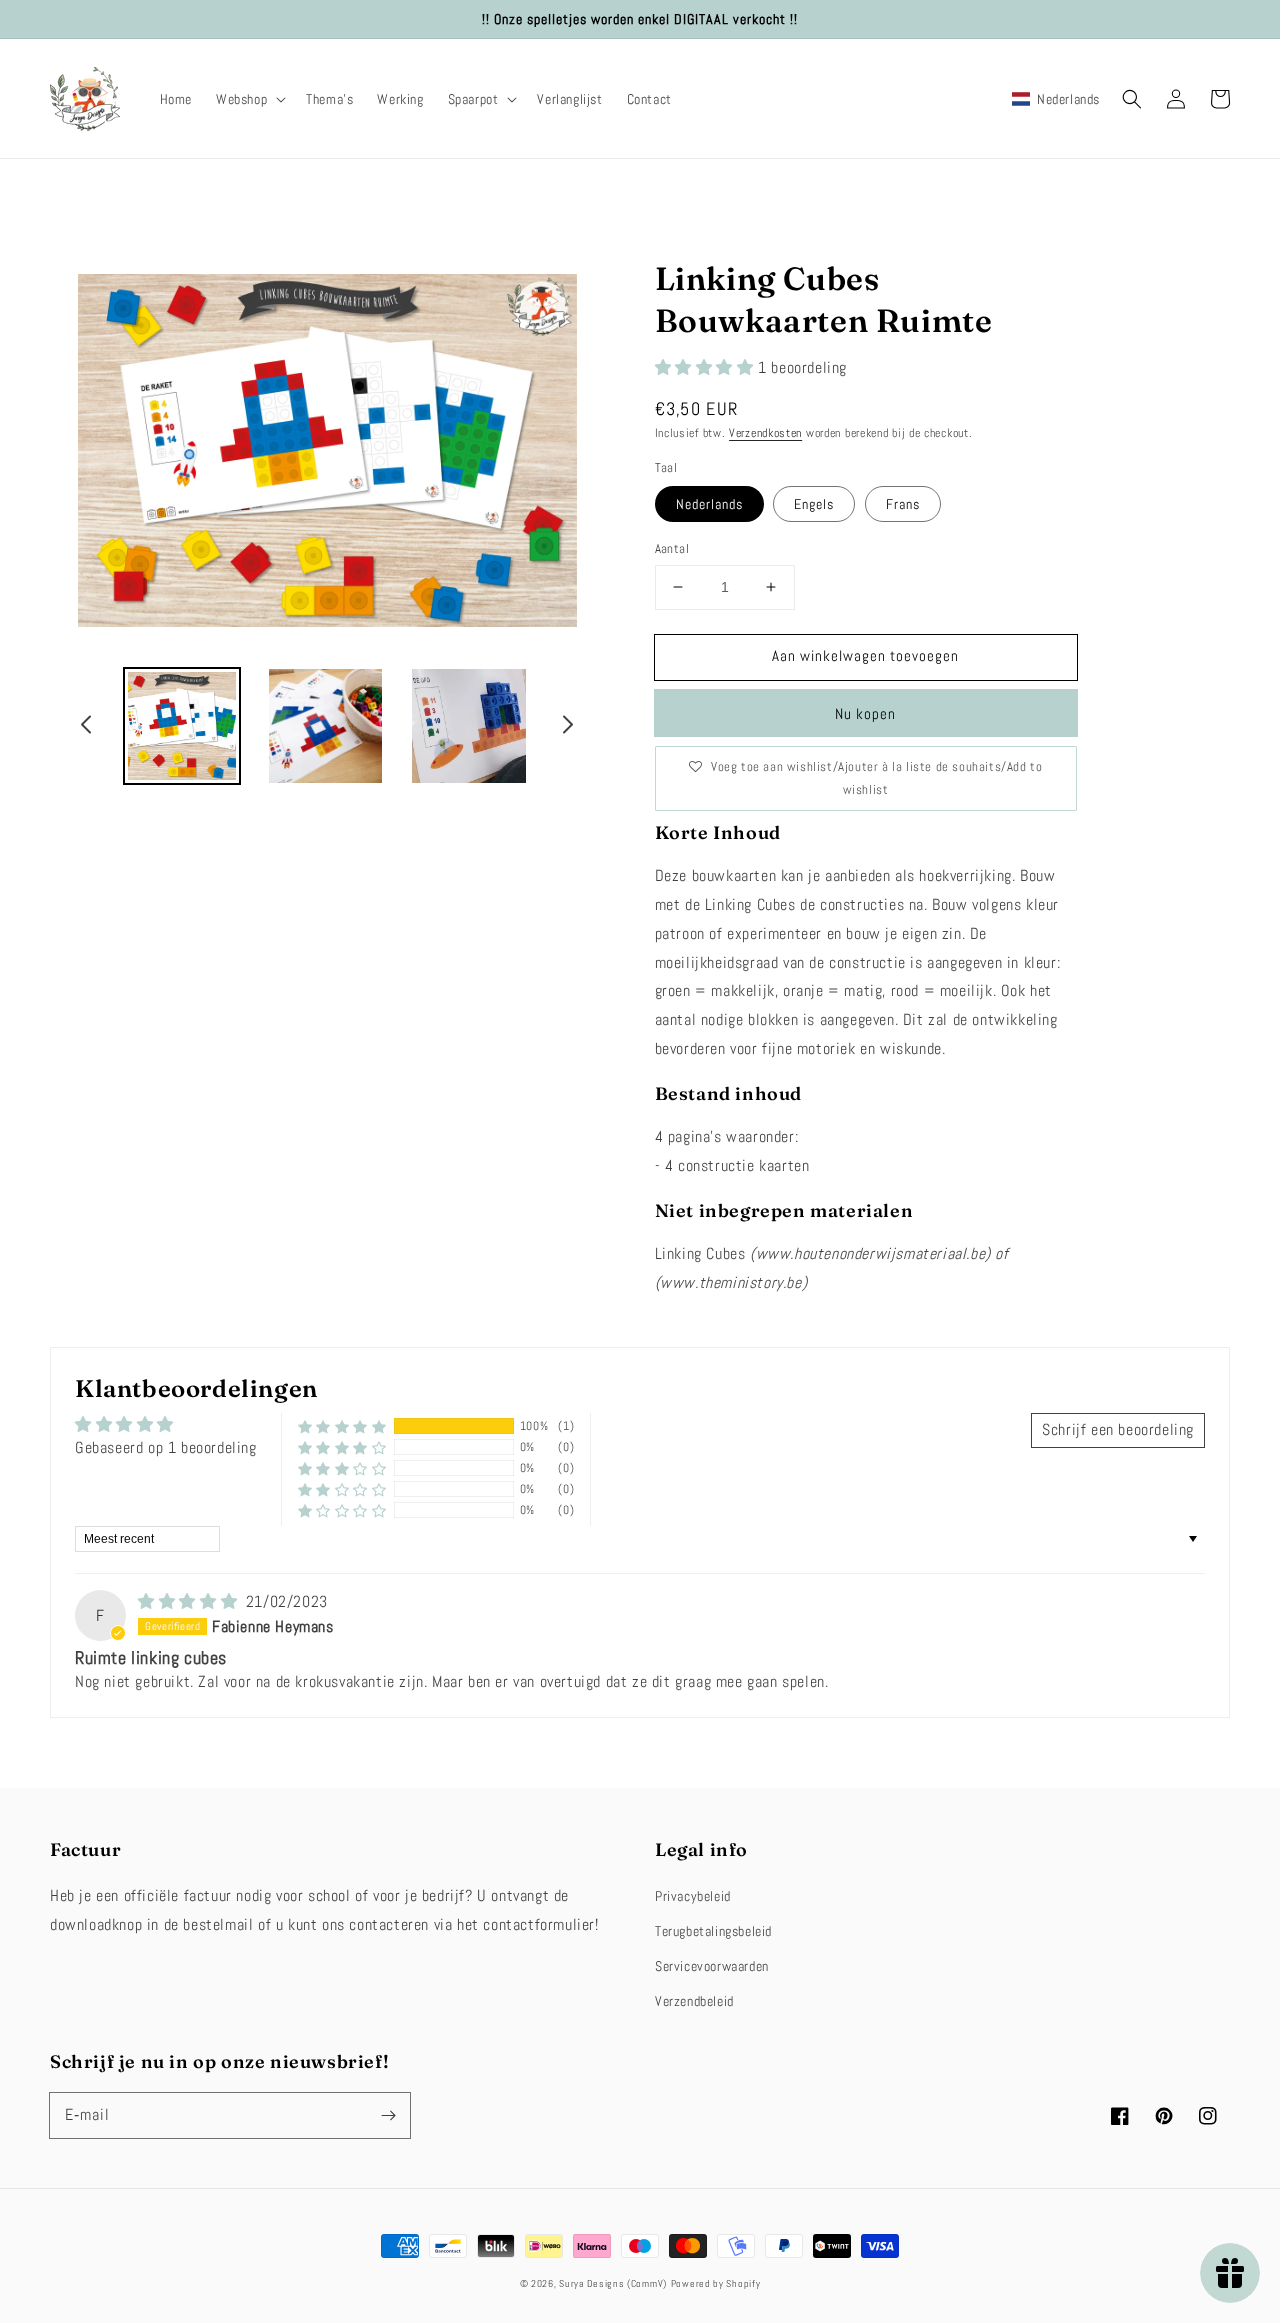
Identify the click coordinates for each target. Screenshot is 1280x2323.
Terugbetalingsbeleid (713, 1931)
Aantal (672, 548)
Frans (903, 504)
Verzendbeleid (694, 2001)
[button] (249, 99)
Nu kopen (865, 713)
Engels (814, 504)
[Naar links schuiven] (87, 728)
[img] (190, 1601)
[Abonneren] (388, 2115)
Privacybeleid (693, 1896)
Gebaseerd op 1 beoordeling (166, 1447)
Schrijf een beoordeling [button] (1118, 1429)
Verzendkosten (765, 433)
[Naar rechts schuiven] (567, 728)
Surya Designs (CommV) (613, 2283)
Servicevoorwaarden (712, 1966)
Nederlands (709, 504)
